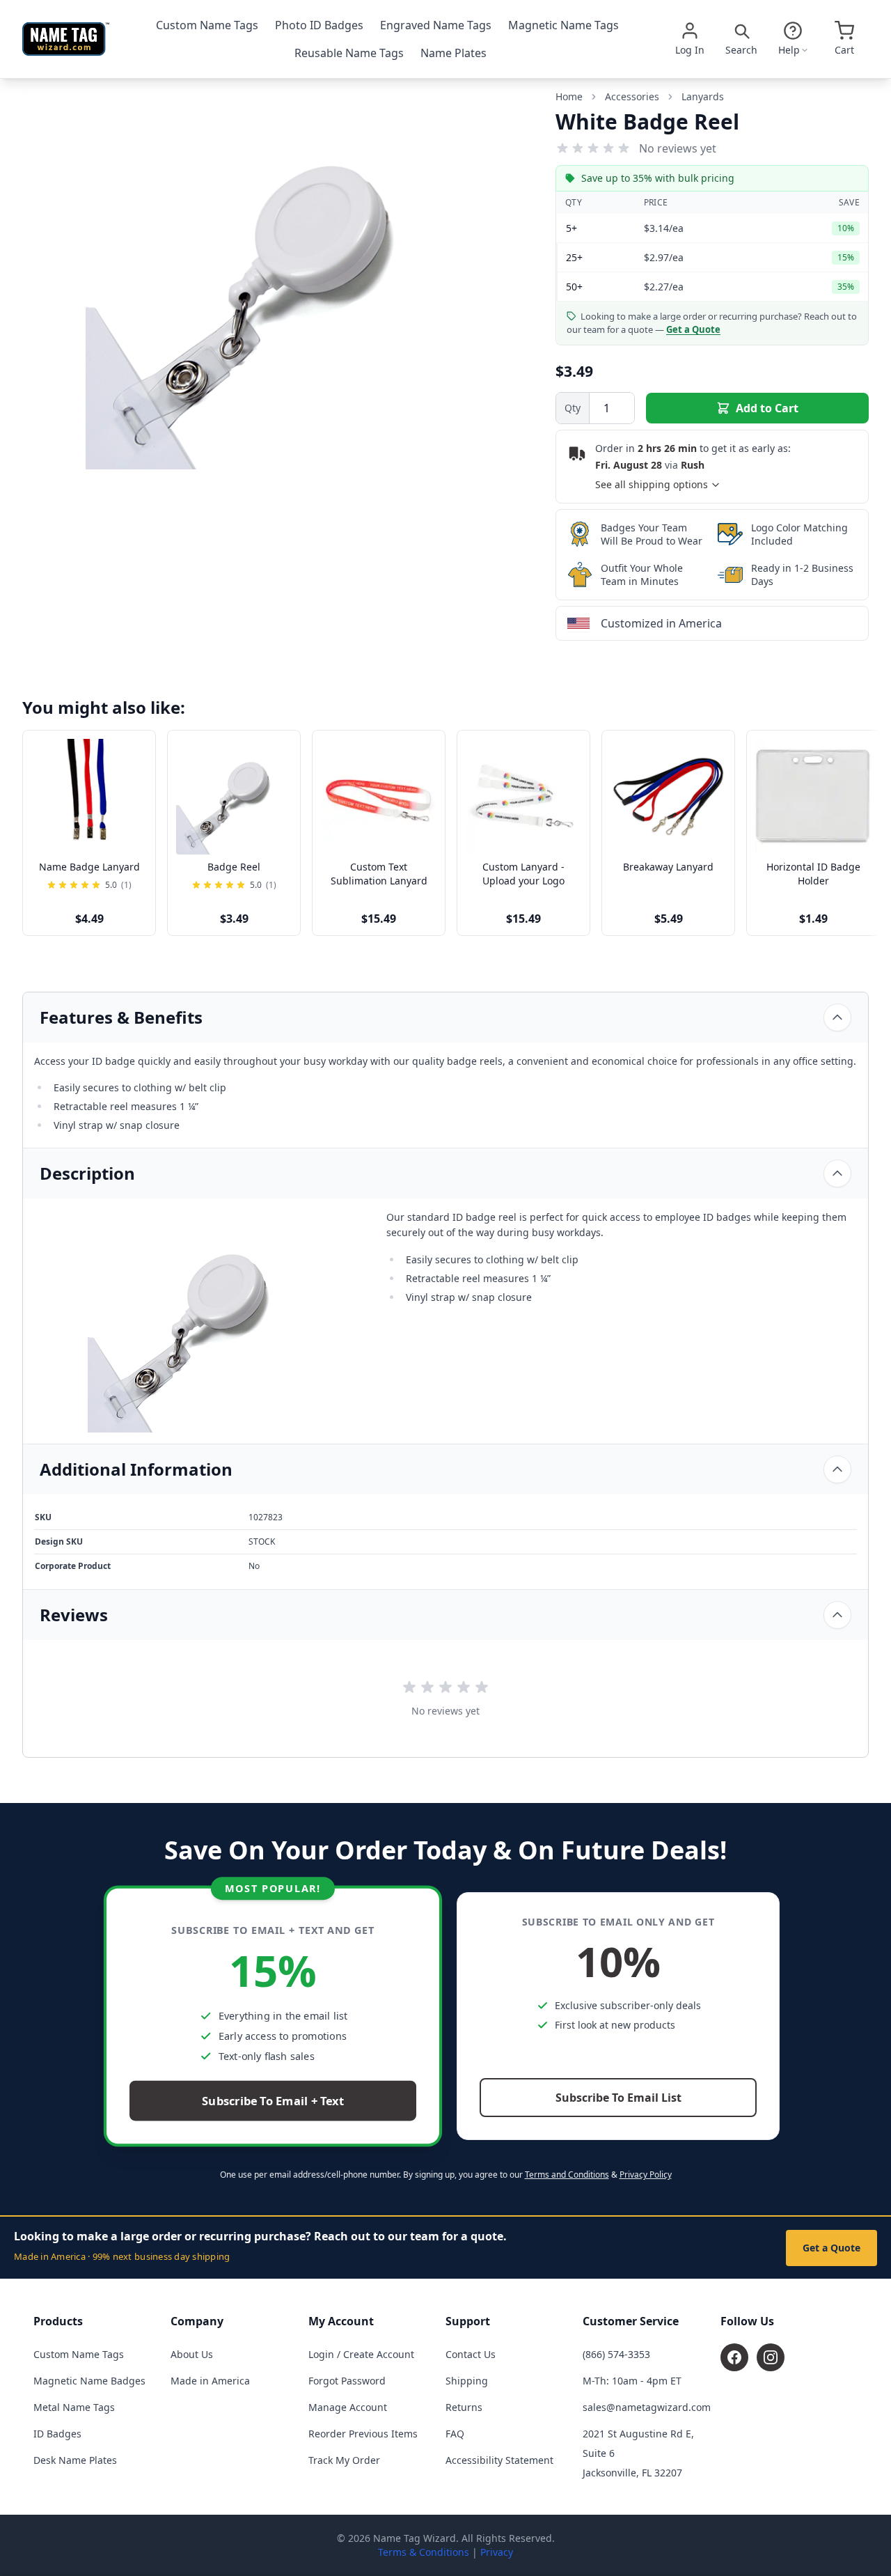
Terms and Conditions (567, 2175)
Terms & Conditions (424, 2552)
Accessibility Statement (499, 2460)
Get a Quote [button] (693, 329)
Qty (573, 408)
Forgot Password (347, 2381)
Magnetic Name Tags (563, 25)
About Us (192, 2354)
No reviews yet (678, 148)
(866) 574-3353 (616, 2354)
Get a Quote (831, 2248)
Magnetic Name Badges (89, 2381)
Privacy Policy (646, 2175)
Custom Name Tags (207, 25)
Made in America (210, 2381)
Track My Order (344, 2460)
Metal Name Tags (74, 2407)
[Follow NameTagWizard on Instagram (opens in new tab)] (771, 2357)
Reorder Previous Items (363, 2434)
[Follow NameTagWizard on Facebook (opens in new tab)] (734, 2357)
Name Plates (454, 53)
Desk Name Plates (75, 2460)
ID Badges (57, 2434)
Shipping (467, 2381)
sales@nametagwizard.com (647, 2407)
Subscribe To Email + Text (273, 2101)
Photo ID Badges (319, 25)
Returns (464, 2407)
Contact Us (471, 2354)
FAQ (455, 2434)
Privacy (497, 2552)
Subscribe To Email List (618, 2098)
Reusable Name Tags (349, 53)
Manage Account (348, 2407)
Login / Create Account (361, 2354)
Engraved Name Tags (436, 25)
